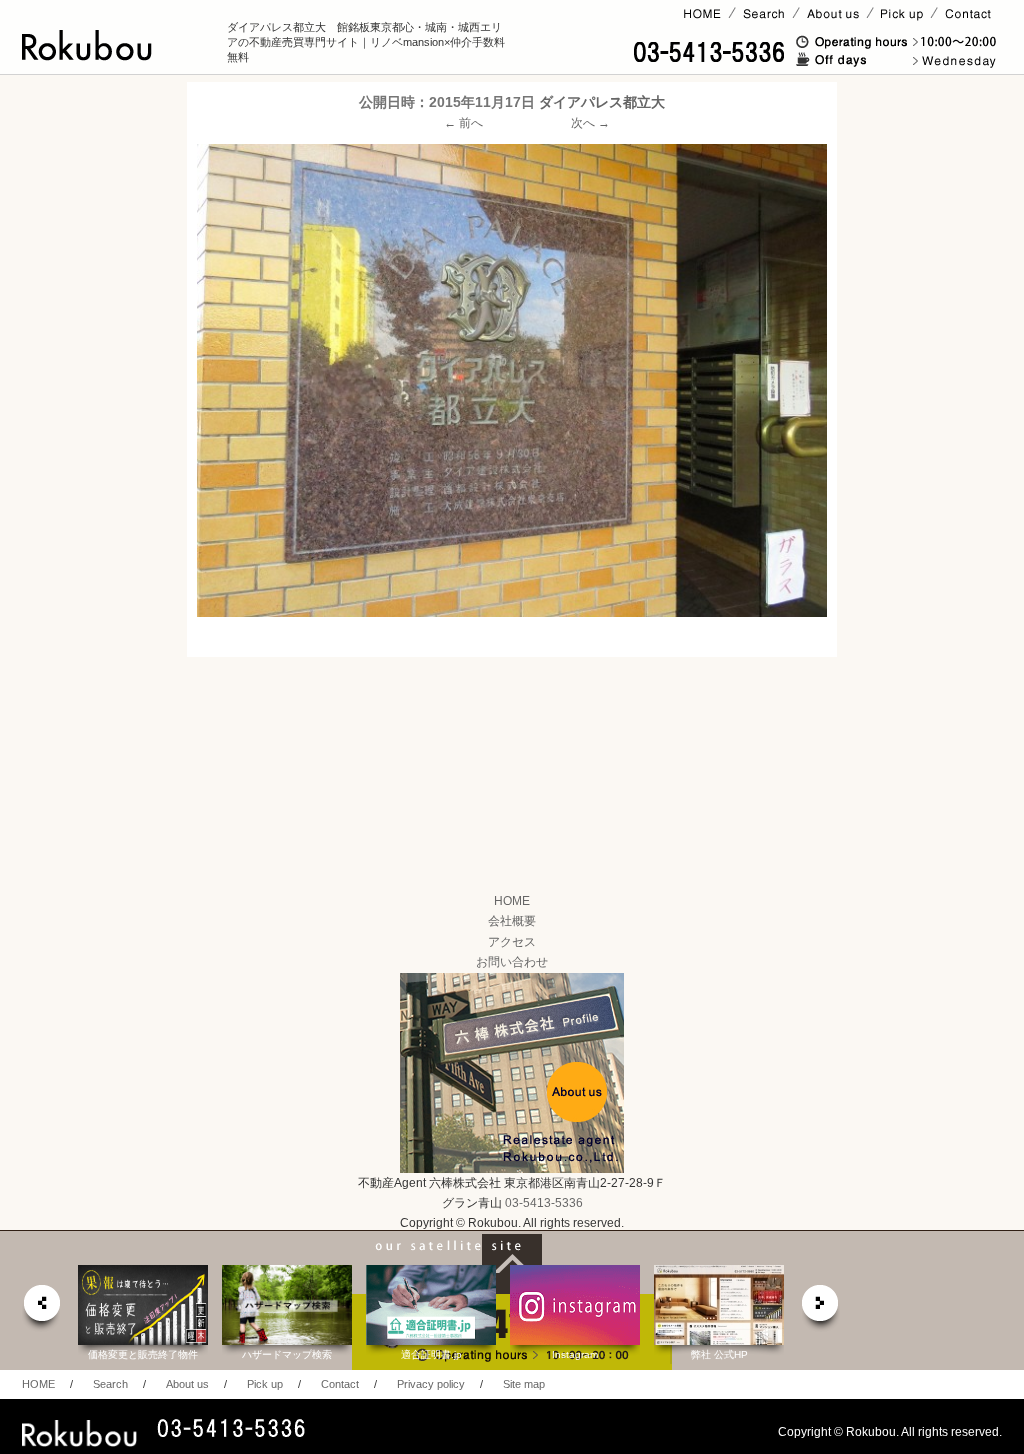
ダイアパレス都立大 (602, 102)
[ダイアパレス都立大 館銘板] (512, 380)
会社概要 (512, 921)
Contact (340, 1384)
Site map (524, 1384)
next (821, 1308)
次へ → (590, 123)
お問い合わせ (512, 962)
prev (41, 1308)
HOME (512, 901)
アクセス (512, 942)
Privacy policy (431, 1384)
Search (110, 1384)
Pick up (265, 1384)
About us (187, 1384)
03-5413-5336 (544, 1203)
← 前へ (463, 123)
